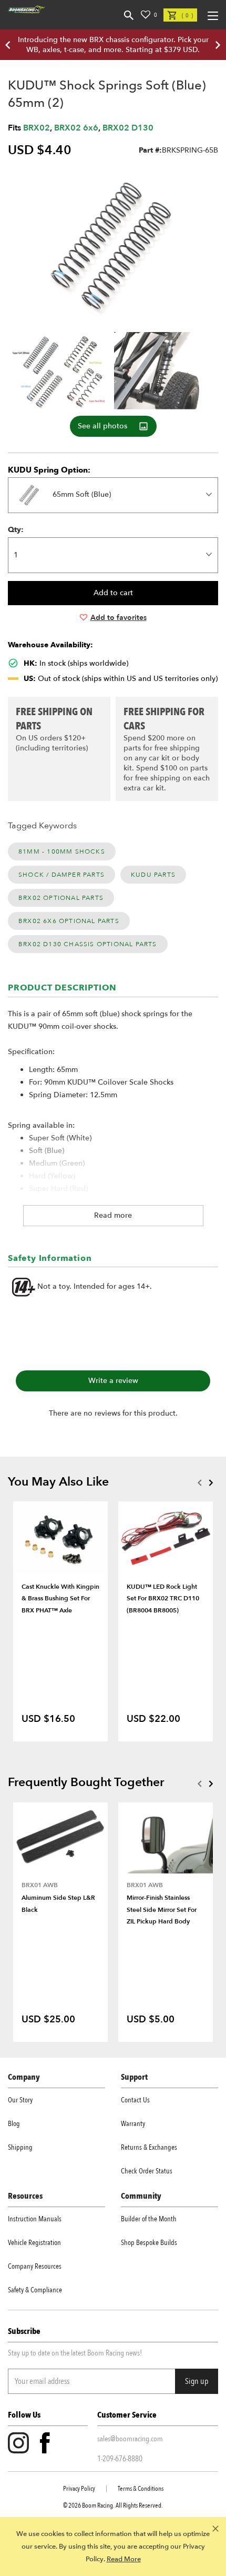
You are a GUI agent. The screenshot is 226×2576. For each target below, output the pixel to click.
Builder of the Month (149, 2219)
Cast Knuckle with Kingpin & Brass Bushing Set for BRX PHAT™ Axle (60, 1598)
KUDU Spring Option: (49, 470)
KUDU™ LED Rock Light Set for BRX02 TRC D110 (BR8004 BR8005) (163, 1598)
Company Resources (35, 2266)
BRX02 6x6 (76, 128)
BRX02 (37, 128)
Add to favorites (119, 618)
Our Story (20, 2100)
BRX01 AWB (40, 1885)
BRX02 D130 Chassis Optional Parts (88, 944)
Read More (124, 2559)
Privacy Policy (79, 2489)
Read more (113, 1215)
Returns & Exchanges (149, 2147)
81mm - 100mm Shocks (62, 851)
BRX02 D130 (128, 128)
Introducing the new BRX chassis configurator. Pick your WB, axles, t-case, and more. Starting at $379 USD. (113, 45)
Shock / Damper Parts (61, 875)
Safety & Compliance (35, 2290)
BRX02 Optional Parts (61, 898)
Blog (14, 2124)
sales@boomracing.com (130, 2439)
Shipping (20, 2147)
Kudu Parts (153, 875)
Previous (199, 1482)
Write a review (113, 1381)
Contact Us (135, 2100)
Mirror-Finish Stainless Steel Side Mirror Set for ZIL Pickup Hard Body (162, 1910)
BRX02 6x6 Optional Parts (69, 921)
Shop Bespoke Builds (149, 2243)
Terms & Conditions (141, 2489)
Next (211, 1482)
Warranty (133, 2124)
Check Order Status (147, 2171)
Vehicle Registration (34, 2243)
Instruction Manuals (35, 2219)
